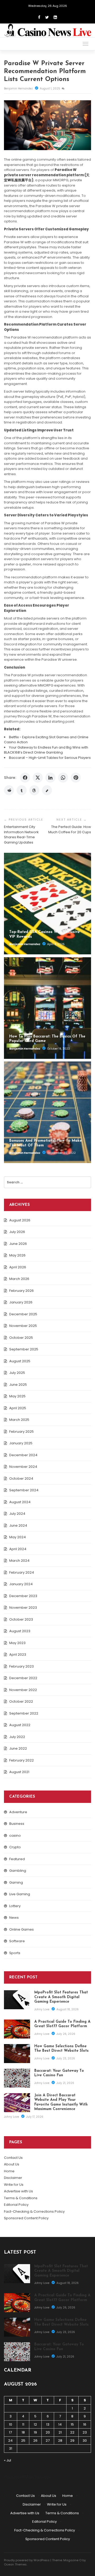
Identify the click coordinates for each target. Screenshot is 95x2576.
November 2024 (23, 1467)
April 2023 (18, 1654)
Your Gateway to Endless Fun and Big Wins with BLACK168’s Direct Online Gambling (46, 750)
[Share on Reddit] (9, 790)
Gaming (16, 1882)
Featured (17, 1859)
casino (15, 1835)
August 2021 (19, 1772)
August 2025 (20, 1361)
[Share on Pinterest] (76, 778)
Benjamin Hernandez (19, 89)
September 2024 (24, 1490)
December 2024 (23, 1455)
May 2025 (17, 1396)
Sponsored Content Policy (26, 2218)
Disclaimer (13, 2178)
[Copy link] (47, 790)
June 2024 (18, 1525)
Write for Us (14, 2185)
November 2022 (23, 1690)
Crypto (15, 1847)
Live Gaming (20, 1894)
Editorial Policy (16, 2205)
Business (17, 1824)
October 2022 (21, 1701)
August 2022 (20, 1725)
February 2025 (22, 1432)
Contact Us (13, 2158)
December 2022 (23, 1678)
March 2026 (19, 1279)
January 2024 (21, 1584)
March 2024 (19, 1561)
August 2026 (20, 1220)
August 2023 (20, 1631)
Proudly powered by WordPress (27, 2560)
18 (23, 2432)
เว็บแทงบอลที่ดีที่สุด (18, 2477)
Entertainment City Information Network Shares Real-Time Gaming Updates (21, 835)
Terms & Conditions (21, 2198)
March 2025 (19, 1420)
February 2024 (22, 1572)
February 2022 (22, 1760)
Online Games (22, 1929)
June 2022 (18, 1748)
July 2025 (17, 1373)
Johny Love (42, 2009)
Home (9, 2171)
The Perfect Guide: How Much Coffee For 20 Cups (70, 829)
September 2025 (24, 1349)
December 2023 (23, 1596)
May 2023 (17, 1643)
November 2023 (23, 1608)
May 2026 (17, 1255)
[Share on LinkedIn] (50, 778)
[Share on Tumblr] (22, 790)
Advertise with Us (18, 2191)
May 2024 (18, 1537)
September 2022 (24, 1713)
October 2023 (21, 1619)
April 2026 (18, 1267)
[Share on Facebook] (25, 778)
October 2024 (21, 1479)
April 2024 (18, 1549)
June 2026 (18, 1244)
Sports (15, 1953)
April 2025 (18, 1408)
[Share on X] (38, 778)
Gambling (18, 1871)
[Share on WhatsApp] (63, 778)
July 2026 (17, 1232)
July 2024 (17, 1514)
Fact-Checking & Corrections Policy (34, 2211)
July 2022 (17, 1737)
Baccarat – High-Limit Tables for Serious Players (50, 758)
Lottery (15, 1906)
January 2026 (21, 1302)
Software (17, 1941)
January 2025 (21, 1443)
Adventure (18, 1812)
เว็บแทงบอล (42, 2477)
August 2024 (20, 1502)
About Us (12, 2164)
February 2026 (22, 1291)
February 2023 (22, 1666)
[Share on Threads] (34, 790)
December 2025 (23, 1314)
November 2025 (23, 1326)
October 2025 (21, 1338)
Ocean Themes (15, 2564)
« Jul (8, 2460)
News (14, 1918)
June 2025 (18, 1385)
